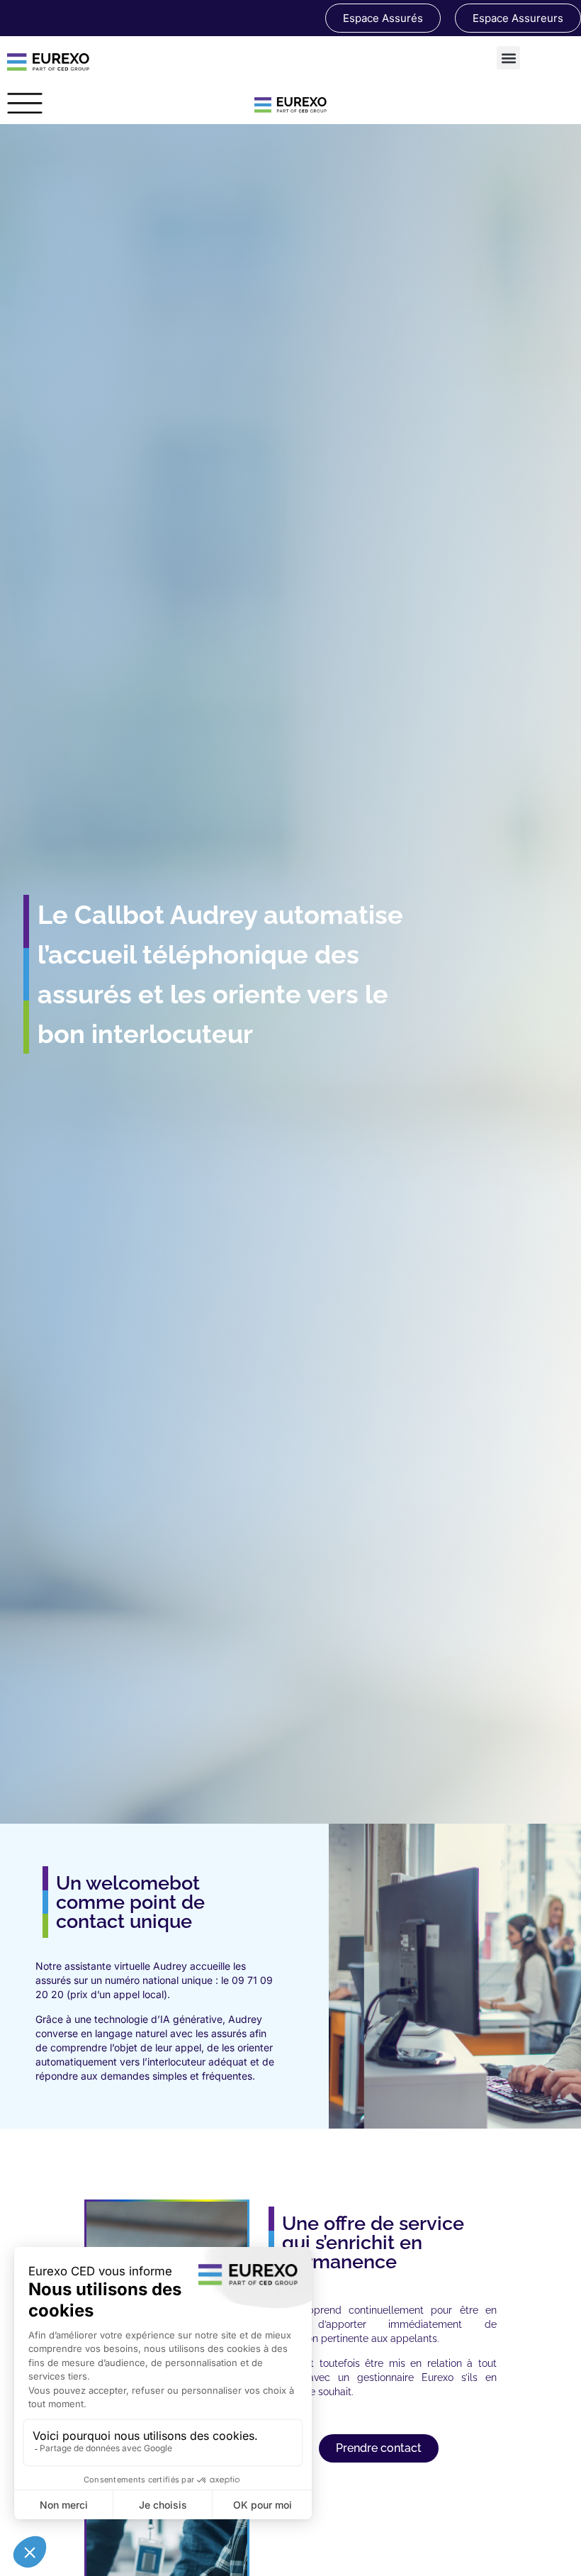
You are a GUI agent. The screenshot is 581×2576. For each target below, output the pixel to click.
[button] (508, 58)
